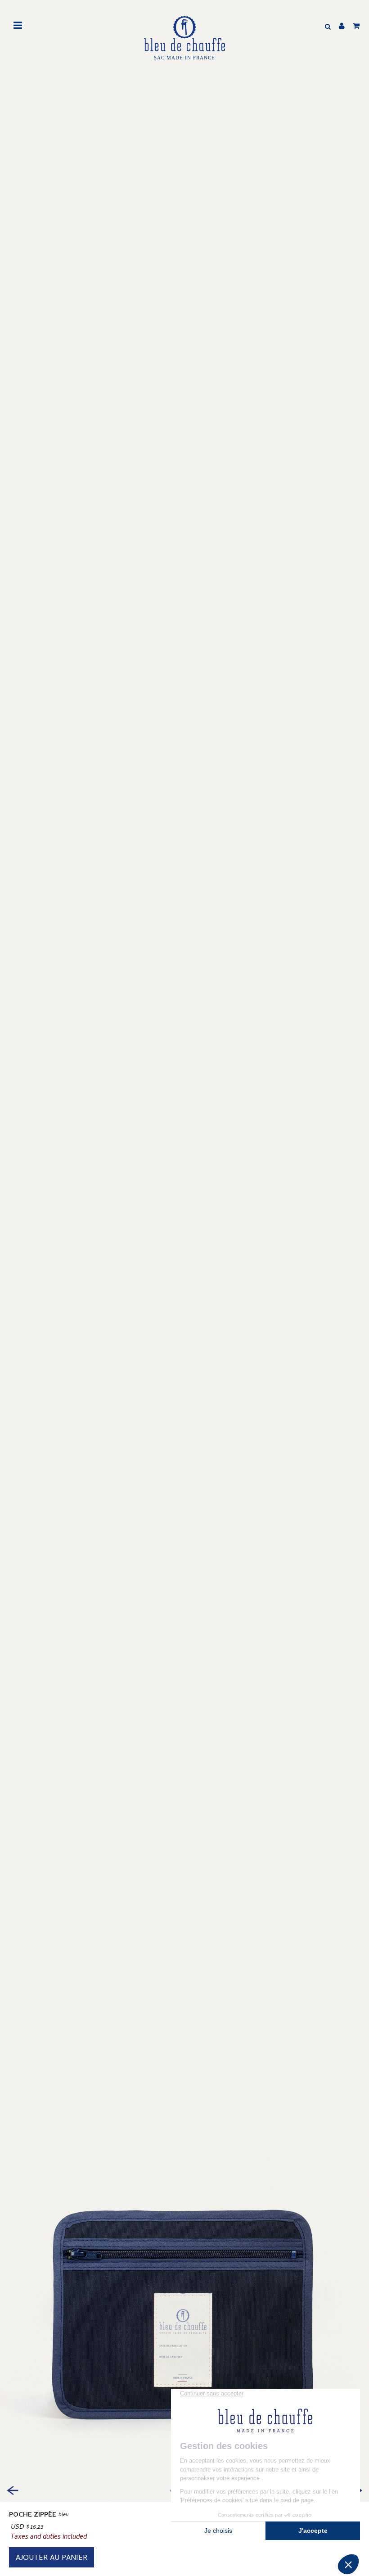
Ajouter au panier (52, 2558)
